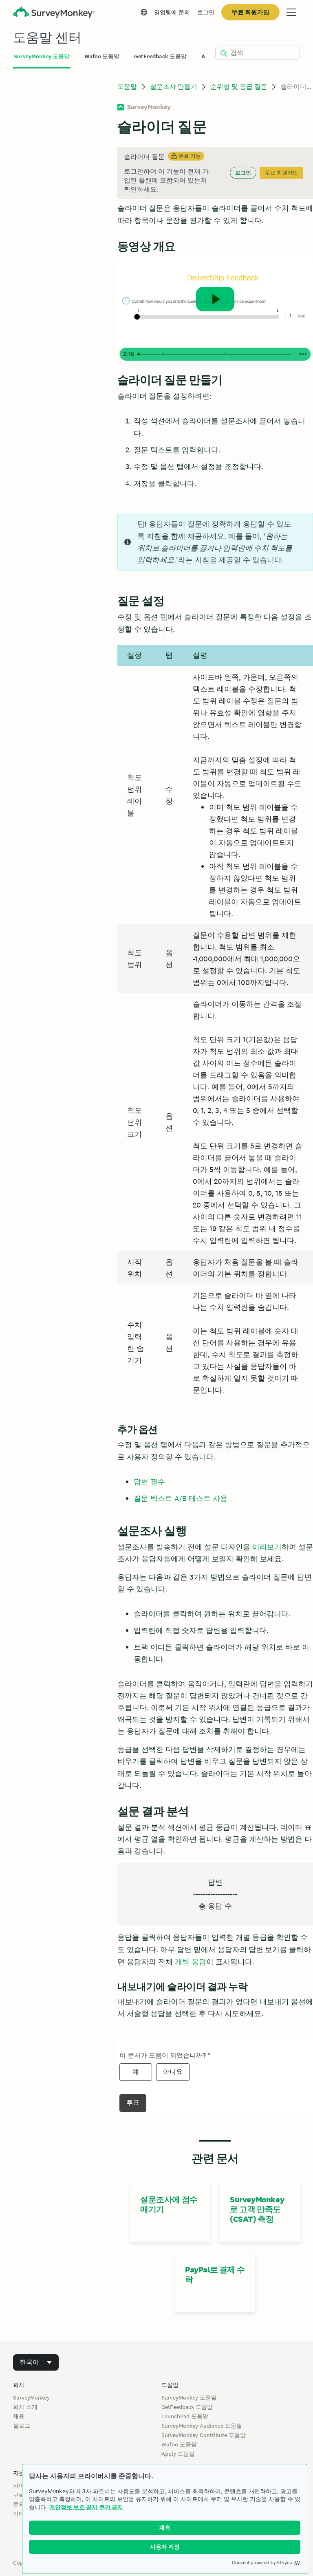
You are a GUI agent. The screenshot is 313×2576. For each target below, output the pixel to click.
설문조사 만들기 (174, 87)
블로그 (22, 2426)
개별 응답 (191, 1962)
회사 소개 (25, 2407)
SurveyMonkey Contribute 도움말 (204, 2435)
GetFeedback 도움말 (187, 2407)
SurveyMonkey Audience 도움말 (202, 2426)
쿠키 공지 (111, 2507)
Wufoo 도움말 (179, 2444)
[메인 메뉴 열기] (291, 12)
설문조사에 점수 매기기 (169, 2204)
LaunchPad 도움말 (185, 2416)
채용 (19, 2416)
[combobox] (36, 2362)
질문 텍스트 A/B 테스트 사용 (181, 1498)
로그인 (206, 12)
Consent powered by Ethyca (262, 2563)
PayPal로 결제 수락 (215, 2274)
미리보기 (267, 1547)
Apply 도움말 (178, 2454)
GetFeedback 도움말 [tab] (160, 56)
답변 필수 (149, 1482)
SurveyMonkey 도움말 (189, 2398)
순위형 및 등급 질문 (239, 87)
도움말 (127, 87)
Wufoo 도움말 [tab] (102, 56)
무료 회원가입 (250, 12)
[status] (215, 173)
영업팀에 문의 (172, 12)
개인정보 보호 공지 (73, 2507)
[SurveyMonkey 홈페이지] (54, 13)
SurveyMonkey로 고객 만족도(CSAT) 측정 (257, 2209)
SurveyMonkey (31, 2398)
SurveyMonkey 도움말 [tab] (42, 56)
